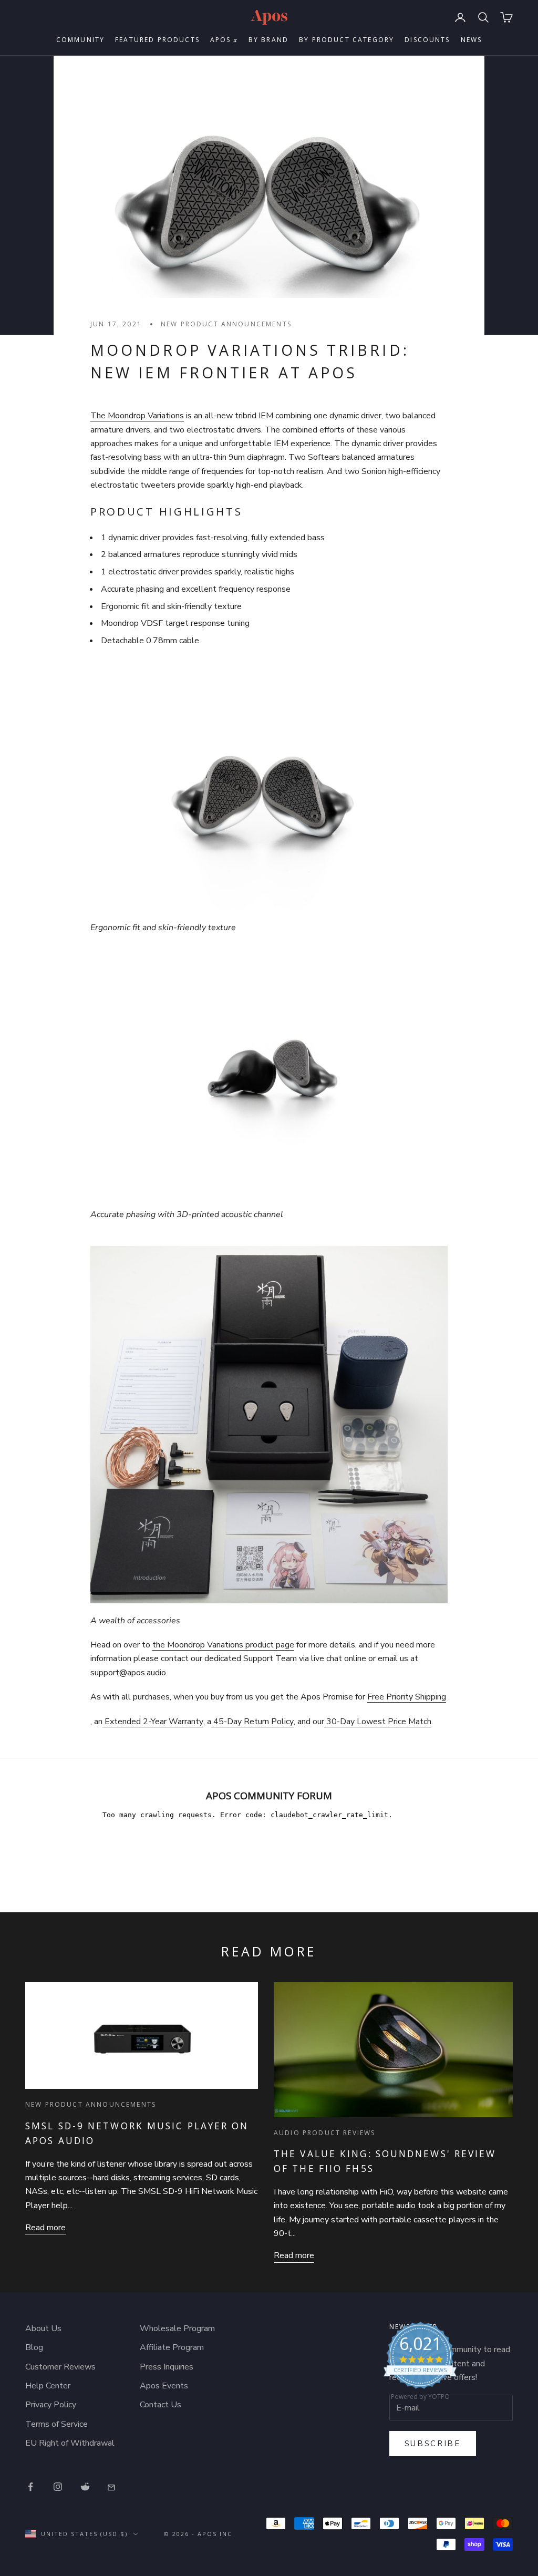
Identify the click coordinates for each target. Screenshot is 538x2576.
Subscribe (433, 2444)
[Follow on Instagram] (58, 2487)
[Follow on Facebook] (30, 2487)
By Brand (268, 40)
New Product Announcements (226, 324)
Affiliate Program (172, 2347)
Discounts (427, 40)
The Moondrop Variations (137, 416)
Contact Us (161, 2405)
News (472, 40)
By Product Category (346, 40)
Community (80, 40)
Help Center (48, 2386)
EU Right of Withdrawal (70, 2443)
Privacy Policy (51, 2405)
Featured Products (157, 40)
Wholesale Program (177, 2328)
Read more (45, 2228)
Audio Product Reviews (324, 2133)
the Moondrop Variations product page (223, 1645)
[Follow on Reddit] (85, 2487)
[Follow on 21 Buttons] (112, 2487)
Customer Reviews (60, 2367)
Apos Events (164, 2386)
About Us (43, 2328)
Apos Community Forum (269, 1795)
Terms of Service (56, 2424)
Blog (34, 2347)
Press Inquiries (167, 2367)
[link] (420, 2364)
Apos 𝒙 (224, 40)
